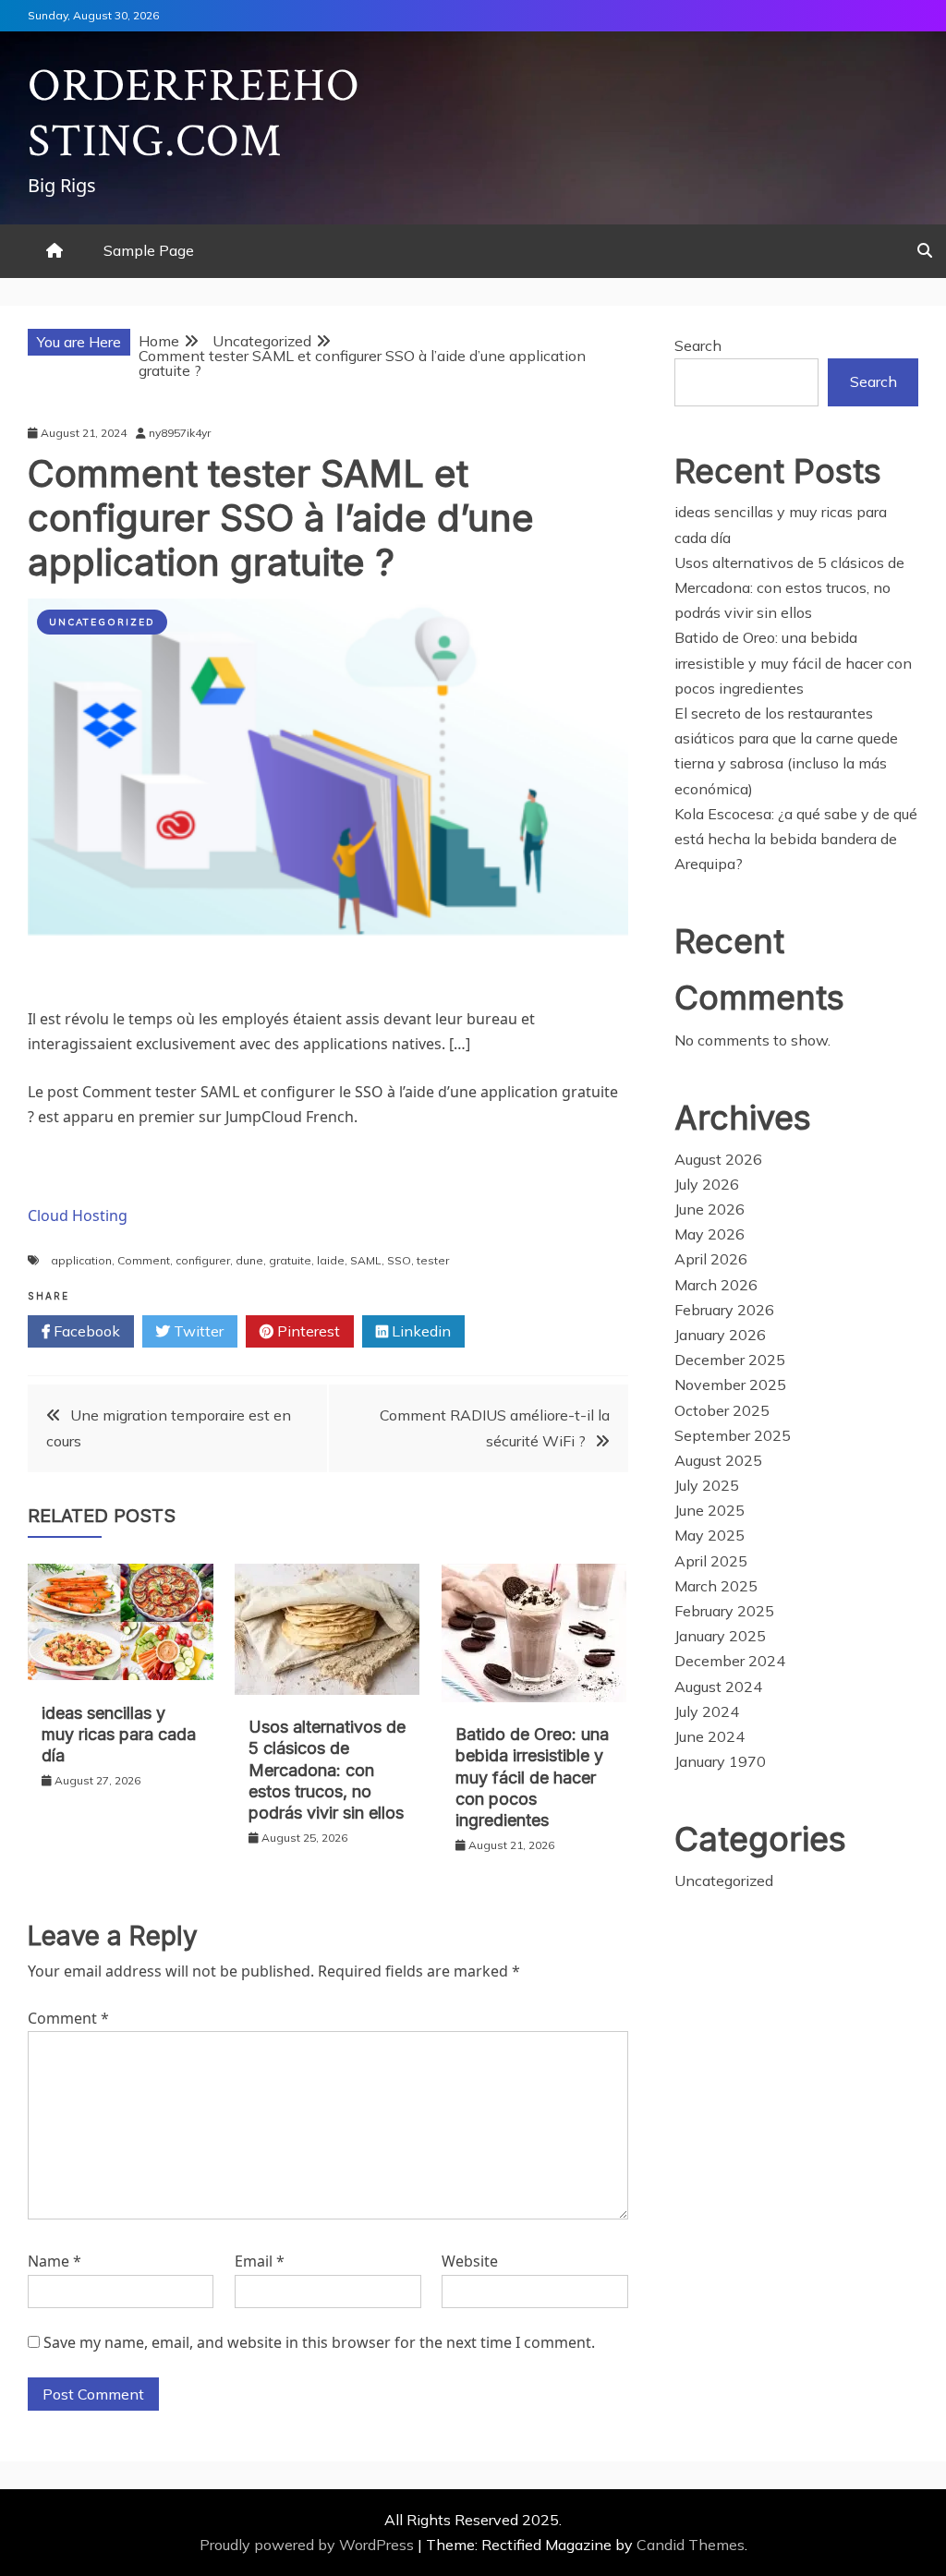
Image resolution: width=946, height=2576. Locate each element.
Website (470, 2261)
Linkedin (419, 1331)
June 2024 (709, 1736)
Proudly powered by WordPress (309, 2545)
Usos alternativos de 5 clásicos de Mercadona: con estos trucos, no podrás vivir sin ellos (327, 1770)
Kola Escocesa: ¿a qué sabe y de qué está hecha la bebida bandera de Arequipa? (796, 839)
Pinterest (307, 1331)
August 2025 (718, 1460)
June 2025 (709, 1510)
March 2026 (716, 1285)
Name (55, 2261)
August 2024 (718, 1687)
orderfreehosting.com (194, 114)
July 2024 (707, 1711)
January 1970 (720, 1761)
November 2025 (730, 1385)
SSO (399, 1260)
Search (698, 345)
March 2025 (716, 1586)
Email (260, 2261)
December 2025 (730, 1360)
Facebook (85, 1331)
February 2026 (724, 1310)
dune (249, 1260)
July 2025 (707, 1485)
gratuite (290, 1260)
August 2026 (718, 1159)
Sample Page (149, 250)
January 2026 (720, 1335)
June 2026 (709, 1209)
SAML (366, 1260)
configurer (203, 1260)
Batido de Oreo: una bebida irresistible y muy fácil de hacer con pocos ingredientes (532, 1778)
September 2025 (733, 1435)
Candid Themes (691, 2545)
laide (331, 1260)
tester (433, 1260)
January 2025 (720, 1636)
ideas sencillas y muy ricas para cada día (119, 1735)
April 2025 (711, 1561)
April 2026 (711, 1259)
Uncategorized (102, 622)
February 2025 (724, 1611)
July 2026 (707, 1184)
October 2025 (722, 1410)
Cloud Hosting (78, 1215)
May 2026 (709, 1234)
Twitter (197, 1331)
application (81, 1260)
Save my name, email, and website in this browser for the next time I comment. (319, 2342)
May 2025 (709, 1535)
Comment (144, 1260)
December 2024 (730, 1661)
